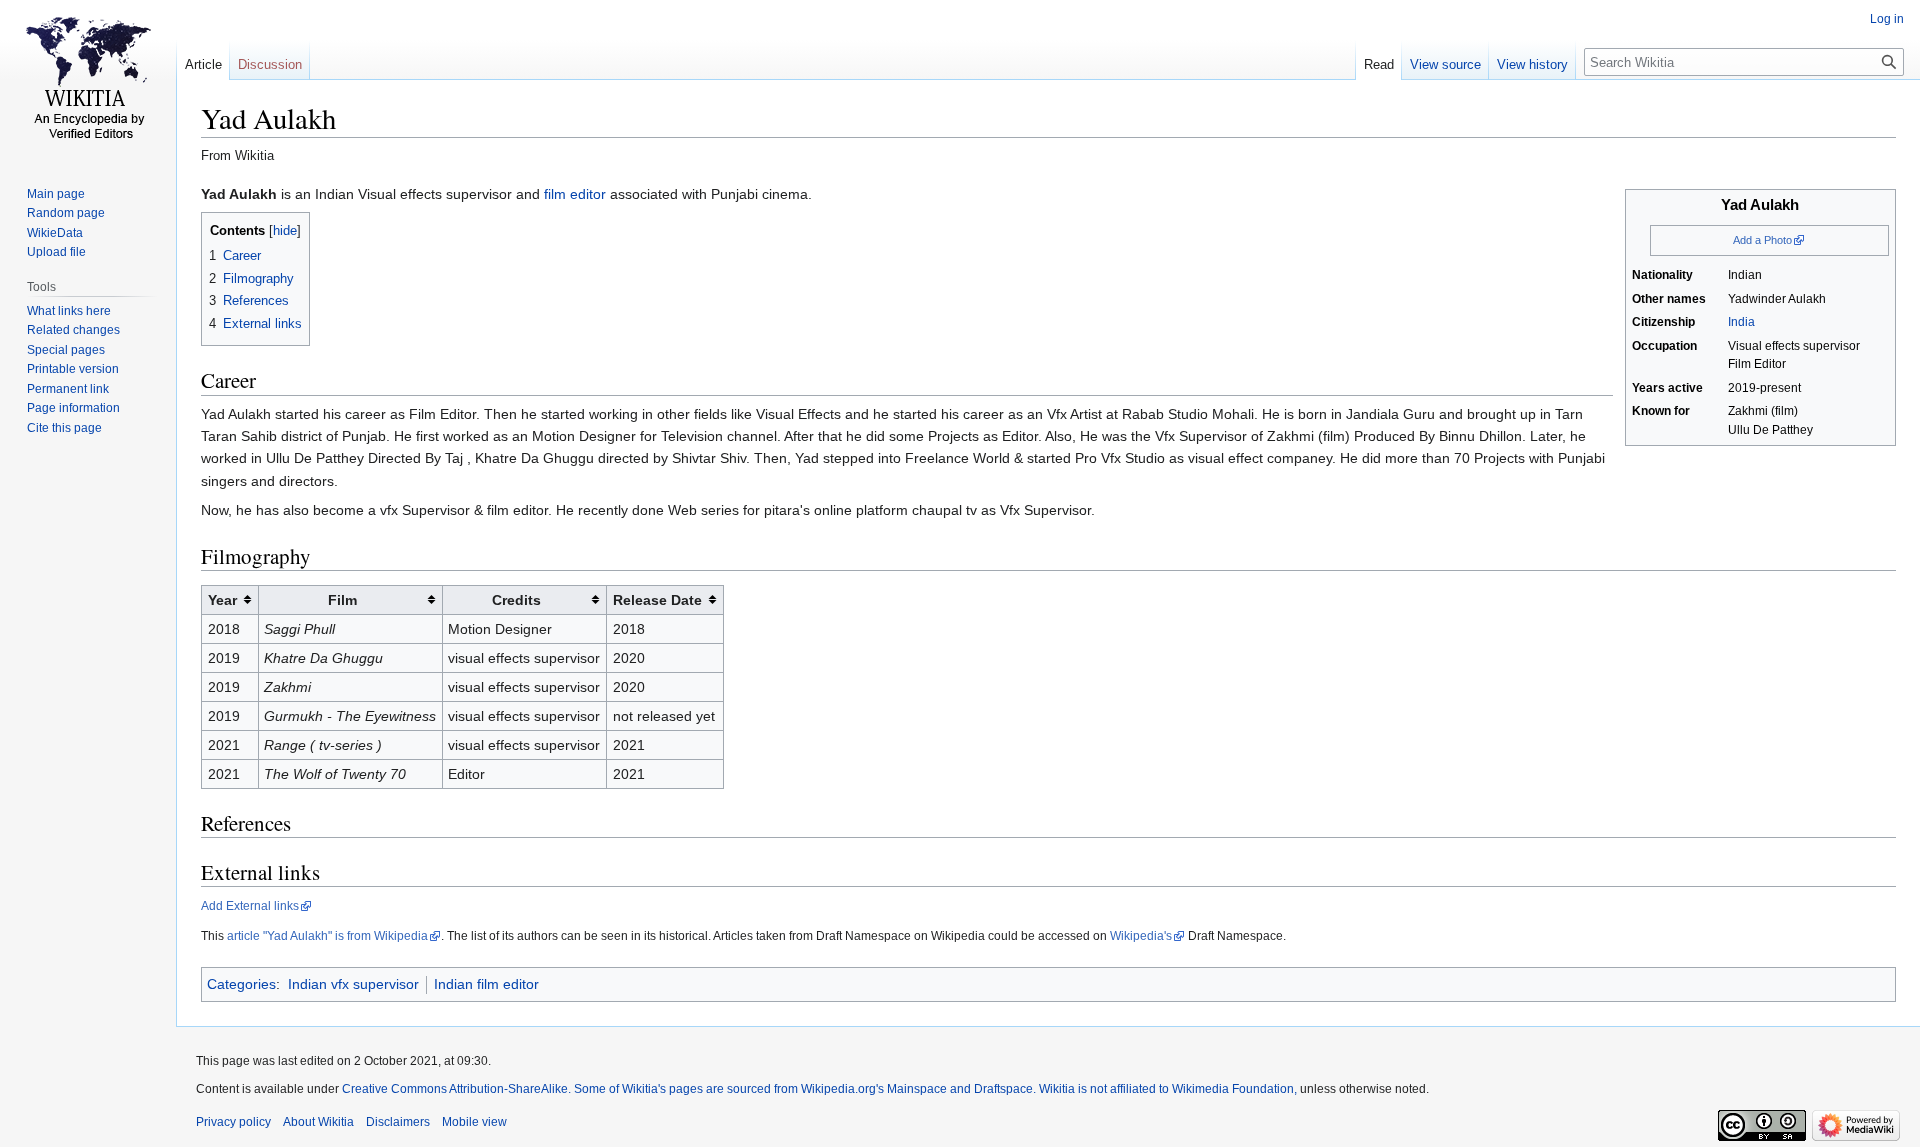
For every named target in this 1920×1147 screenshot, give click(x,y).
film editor (575, 194)
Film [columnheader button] (342, 600)
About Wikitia (318, 1122)
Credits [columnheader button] (516, 600)
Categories (241, 984)
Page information (73, 408)
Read (1379, 64)
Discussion (270, 64)
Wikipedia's (1141, 936)
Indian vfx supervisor (353, 984)
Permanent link (68, 389)
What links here (69, 311)
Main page (56, 194)
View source (1445, 64)
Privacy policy (233, 1122)
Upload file (56, 252)
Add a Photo (1762, 240)
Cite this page (64, 428)
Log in (1887, 19)
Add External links (250, 906)
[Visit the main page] (88, 80)
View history (1532, 64)
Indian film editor (486, 984)
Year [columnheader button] (222, 600)
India (1741, 322)
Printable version (73, 369)
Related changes (73, 330)
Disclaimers (398, 1122)
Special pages (66, 350)
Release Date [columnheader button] (657, 600)
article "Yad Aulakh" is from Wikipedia (327, 936)
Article (203, 64)
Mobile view (474, 1122)
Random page (66, 213)
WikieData (55, 233)
